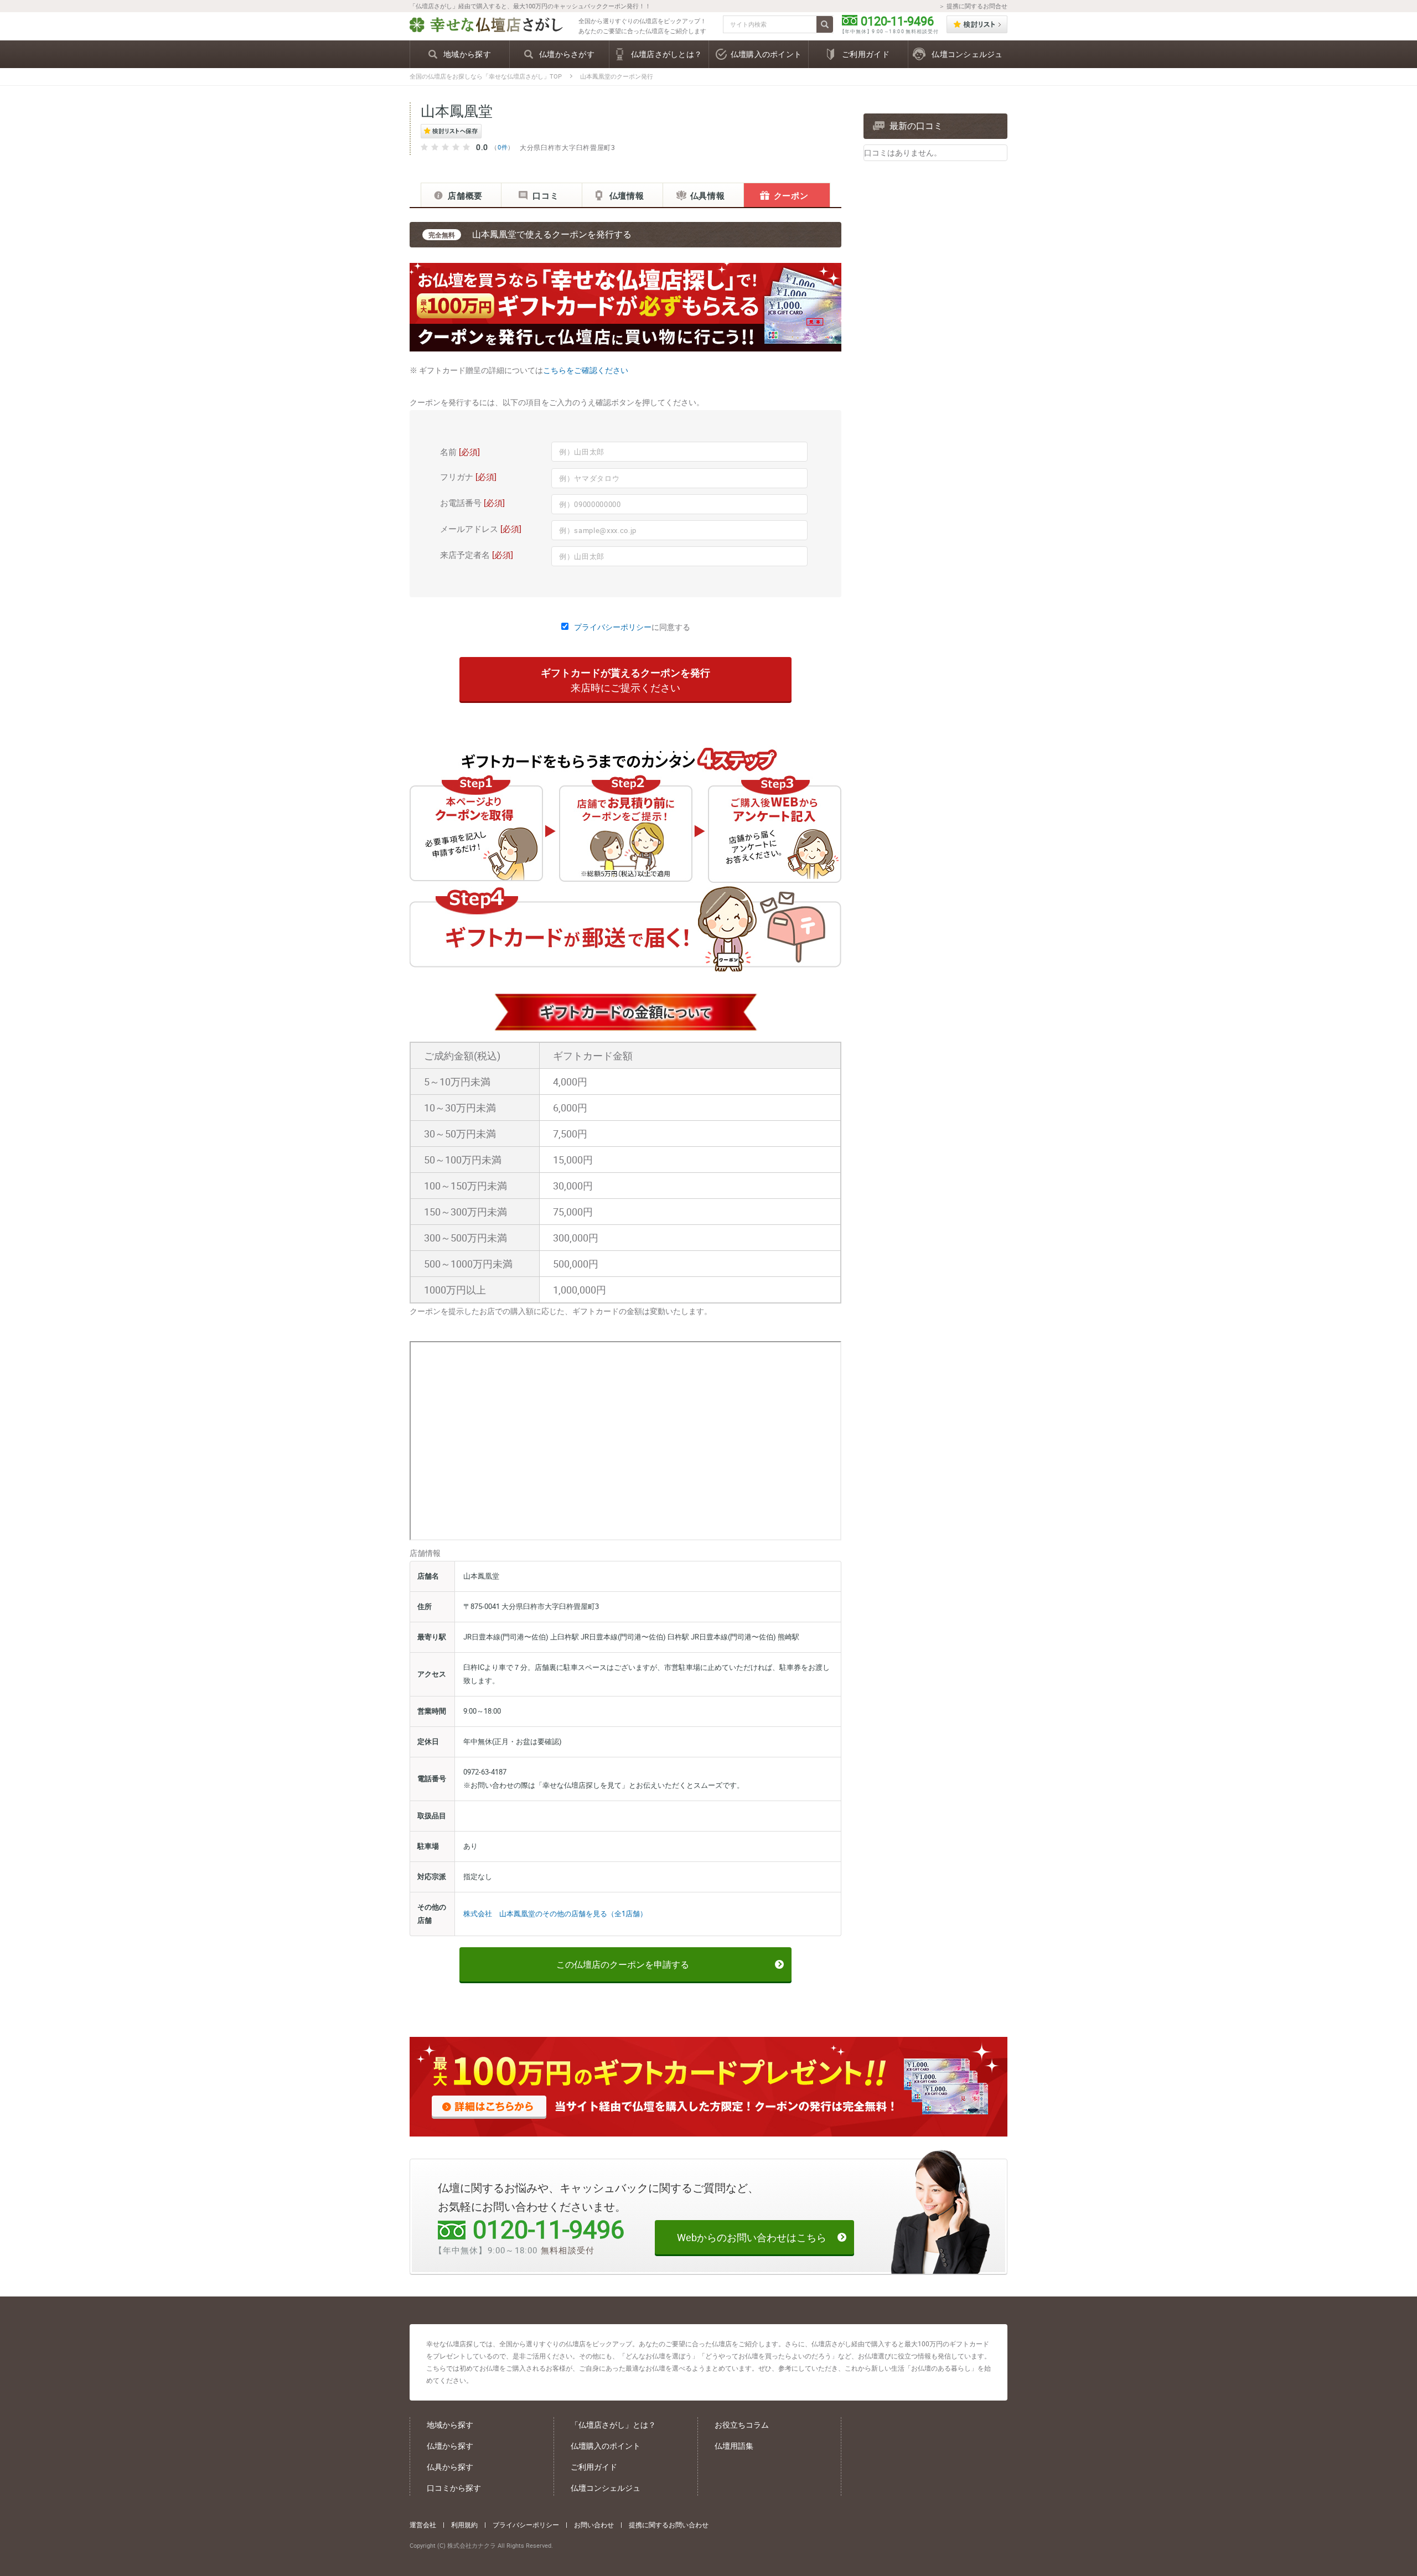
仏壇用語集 (734, 2446)
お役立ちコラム (742, 2425)
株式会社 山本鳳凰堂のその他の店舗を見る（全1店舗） (555, 1913)
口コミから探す (454, 2488)
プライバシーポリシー (613, 627)
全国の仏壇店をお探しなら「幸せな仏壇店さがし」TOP (486, 76)
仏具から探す (450, 2467)
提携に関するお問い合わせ (669, 2525)
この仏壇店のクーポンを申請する (623, 1964)
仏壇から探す (450, 2446)
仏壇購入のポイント (606, 2446)
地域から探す (450, 2425)
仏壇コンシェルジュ (606, 2488)
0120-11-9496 (897, 21)
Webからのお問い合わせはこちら (752, 2237)
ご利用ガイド (594, 2467)
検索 (825, 24)
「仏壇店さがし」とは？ (613, 2425)
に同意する (632, 627)
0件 (503, 147)
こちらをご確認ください (586, 370)
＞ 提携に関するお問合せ (973, 6)
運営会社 (423, 2525)
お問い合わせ (594, 2525)
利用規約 (464, 2525)
